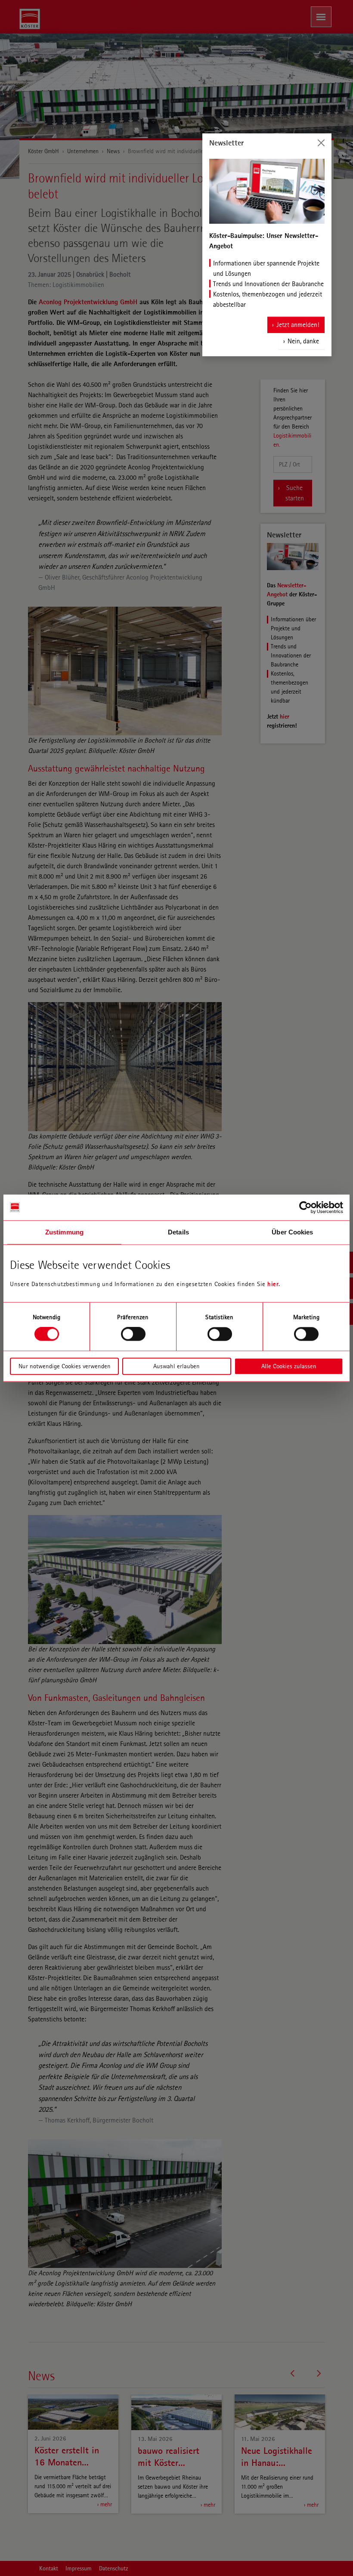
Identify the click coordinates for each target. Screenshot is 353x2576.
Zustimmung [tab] (64, 1232)
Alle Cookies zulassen (289, 1366)
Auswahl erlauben (176, 1366)
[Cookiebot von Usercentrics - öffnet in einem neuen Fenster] (305, 1207)
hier (273, 1284)
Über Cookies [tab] (292, 1232)
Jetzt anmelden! (298, 325)
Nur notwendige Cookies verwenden (65, 1366)
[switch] (133, 1334)
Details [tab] (178, 1232)
